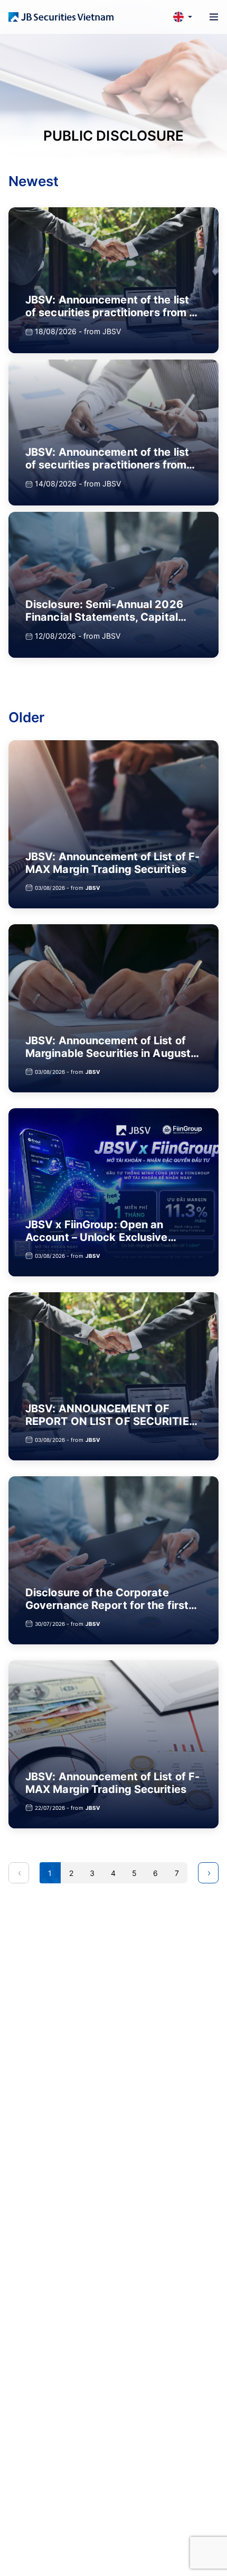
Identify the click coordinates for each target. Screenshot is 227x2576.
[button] (183, 17)
